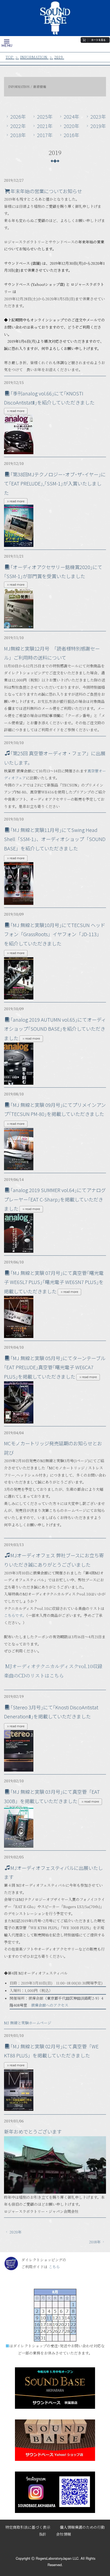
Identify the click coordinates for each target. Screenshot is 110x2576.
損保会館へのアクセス (50, 2005)
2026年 (18, 116)
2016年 (72, 135)
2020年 (72, 126)
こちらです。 (15, 1615)
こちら (54, 2267)
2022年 (18, 126)
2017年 (45, 135)
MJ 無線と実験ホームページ (28, 2023)
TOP (9, 57)
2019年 (98, 126)
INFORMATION (34, 57)
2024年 (72, 116)
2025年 (45, 116)
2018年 (18, 135)
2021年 (45, 126)
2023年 (98, 116)
